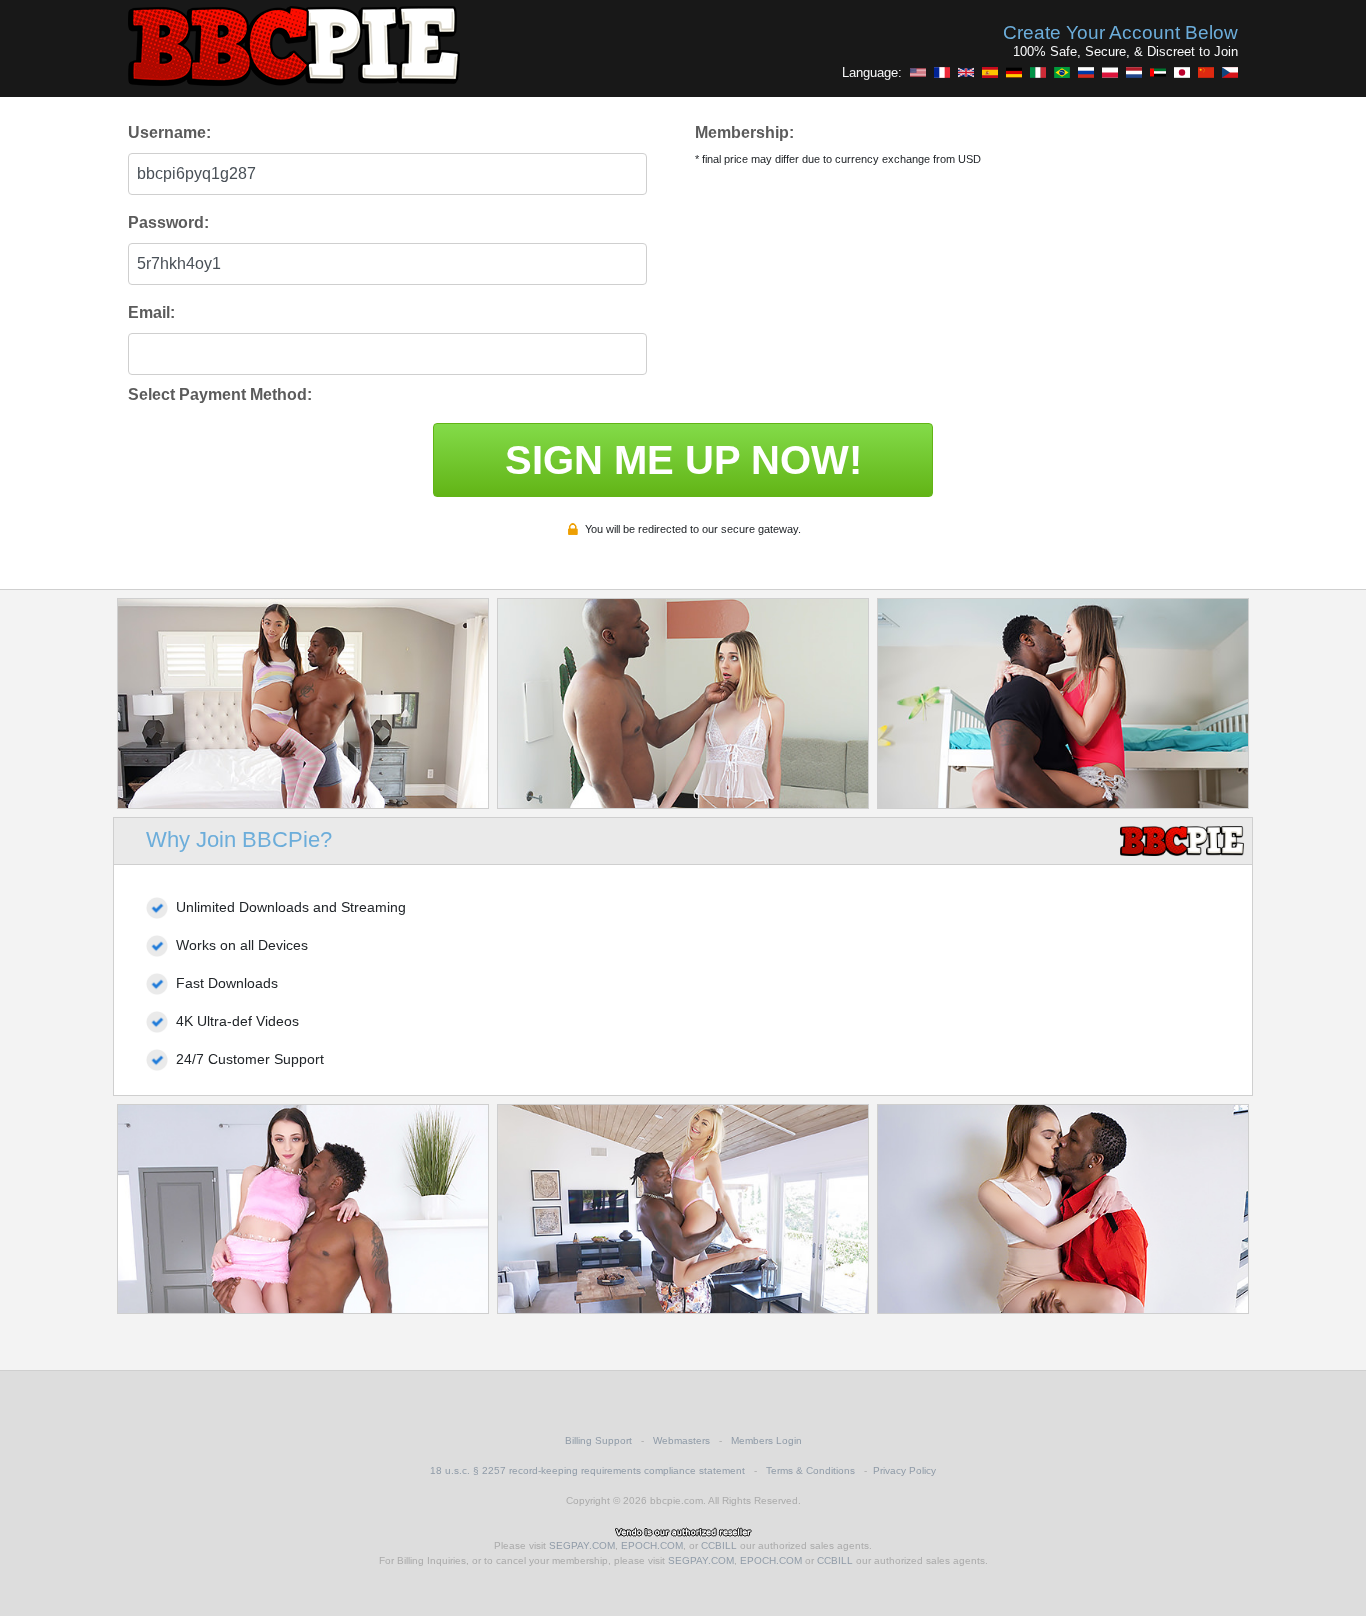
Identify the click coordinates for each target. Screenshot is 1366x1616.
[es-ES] (990, 72)
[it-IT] (1038, 72)
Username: (169, 132)
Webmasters (681, 1440)
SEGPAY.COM (582, 1545)
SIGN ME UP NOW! (683, 460)
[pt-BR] (1062, 72)
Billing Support (598, 1440)
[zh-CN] (1206, 72)
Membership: (744, 132)
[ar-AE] (1158, 72)
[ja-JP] (1182, 72)
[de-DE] (1014, 72)
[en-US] (918, 72)
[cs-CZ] (1230, 72)
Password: (168, 222)
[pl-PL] (1110, 72)
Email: (151, 312)
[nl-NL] (1134, 72)
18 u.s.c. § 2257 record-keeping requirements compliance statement (587, 1470)
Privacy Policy (904, 1470)
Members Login (766, 1440)
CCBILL (719, 1545)
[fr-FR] (942, 72)
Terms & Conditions (810, 1470)
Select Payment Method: (220, 394)
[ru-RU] (1086, 72)
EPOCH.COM (652, 1545)
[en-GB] (966, 72)
